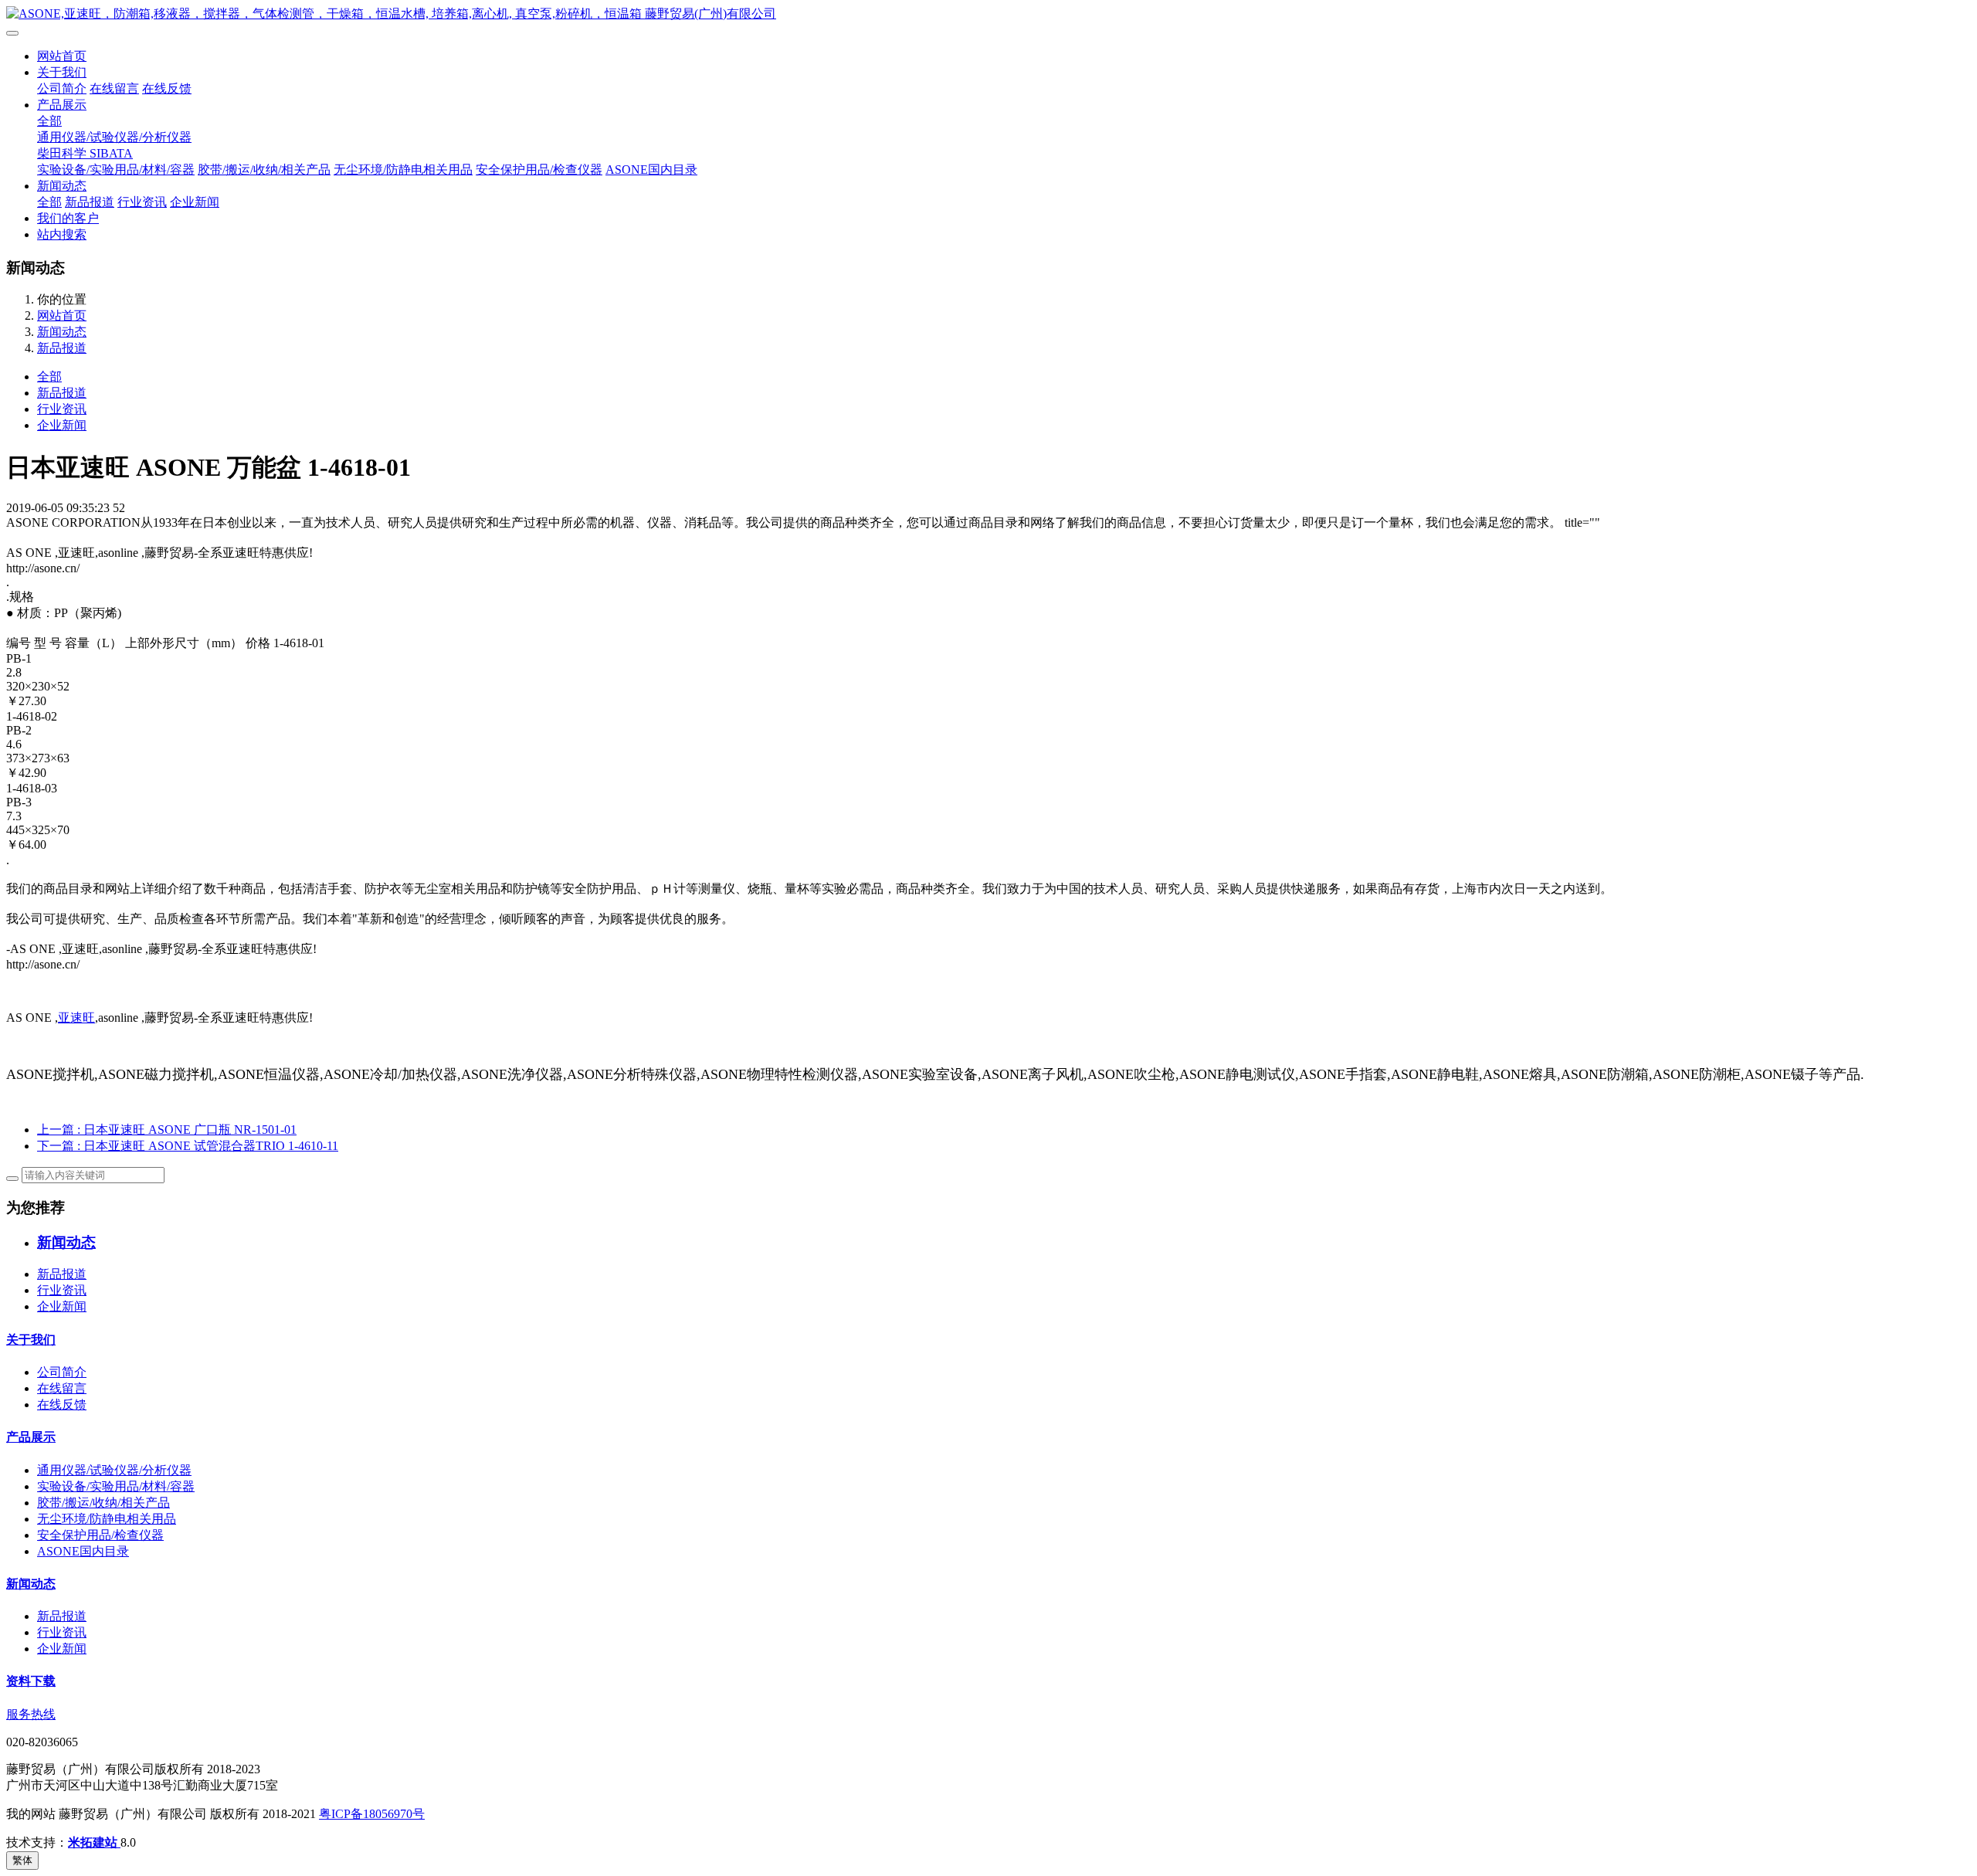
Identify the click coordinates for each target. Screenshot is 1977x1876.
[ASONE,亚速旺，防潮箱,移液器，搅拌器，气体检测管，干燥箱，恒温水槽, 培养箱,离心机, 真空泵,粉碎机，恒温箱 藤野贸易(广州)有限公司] (988, 14)
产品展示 (62, 105)
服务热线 (31, 1714)
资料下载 (31, 1681)
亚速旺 (76, 1018)
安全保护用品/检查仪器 (539, 170)
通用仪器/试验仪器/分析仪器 (114, 137)
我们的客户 (68, 218)
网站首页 (62, 56)
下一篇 (188, 1146)
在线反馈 (167, 88)
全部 (49, 121)
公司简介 (62, 88)
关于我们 (62, 72)
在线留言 (114, 88)
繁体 (22, 1860)
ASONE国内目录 (651, 170)
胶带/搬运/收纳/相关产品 (264, 170)
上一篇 (167, 1130)
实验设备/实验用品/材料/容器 (116, 170)
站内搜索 (62, 234)
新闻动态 (62, 186)
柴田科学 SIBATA (85, 153)
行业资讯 (142, 202)
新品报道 (90, 202)
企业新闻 (195, 202)
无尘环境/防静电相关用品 (403, 170)
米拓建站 (94, 1842)
